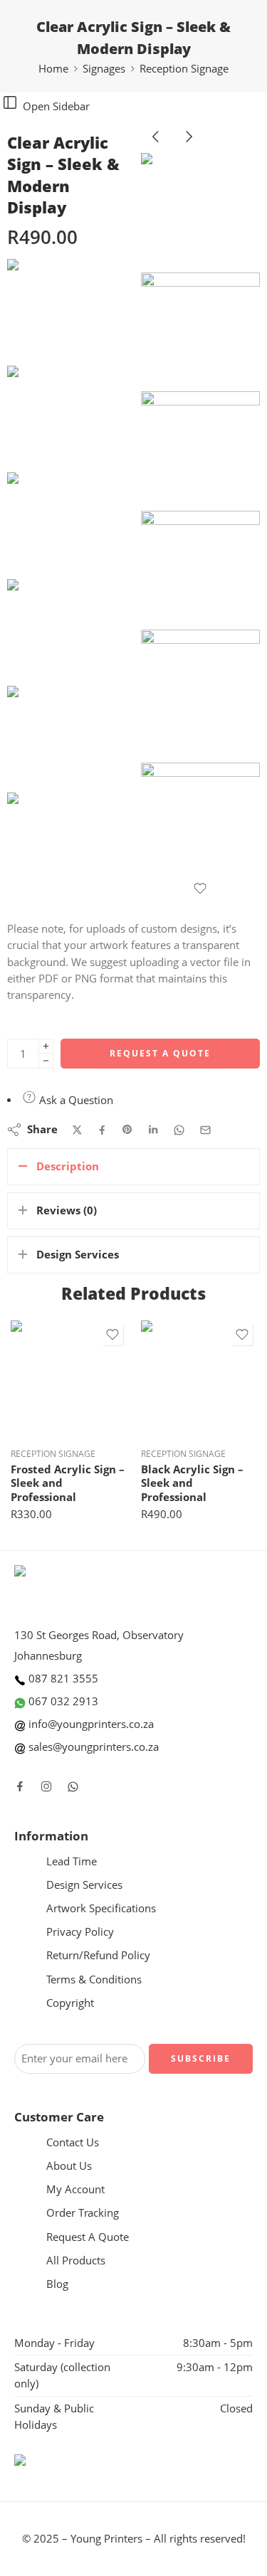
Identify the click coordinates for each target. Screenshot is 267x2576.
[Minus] (46, 1061)
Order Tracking (83, 2213)
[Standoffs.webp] (201, 822)
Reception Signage (184, 69)
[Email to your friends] (205, 1130)
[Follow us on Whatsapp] (73, 1787)
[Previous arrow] (157, 148)
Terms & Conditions (94, 1979)
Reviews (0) (67, 1210)
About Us (69, 2166)
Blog (57, 2284)
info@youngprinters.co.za (90, 1724)
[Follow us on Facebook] (20, 1786)
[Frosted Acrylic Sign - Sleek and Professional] (69, 1378)
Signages (104, 69)
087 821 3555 (62, 1679)
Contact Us (73, 2142)
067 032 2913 (62, 1701)
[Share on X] (77, 1130)
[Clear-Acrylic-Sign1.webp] (201, 696)
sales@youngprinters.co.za (92, 1747)
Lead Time (72, 1861)
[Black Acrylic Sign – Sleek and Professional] (199, 1378)
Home (53, 69)
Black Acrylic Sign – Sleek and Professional (192, 1483)
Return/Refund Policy (98, 1955)
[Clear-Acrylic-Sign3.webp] (201, 332)
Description (68, 1166)
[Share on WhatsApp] (179, 1130)
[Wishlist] (201, 889)
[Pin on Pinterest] (127, 1130)
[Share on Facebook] (102, 1130)
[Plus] (46, 1046)
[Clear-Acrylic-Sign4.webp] (201, 571)
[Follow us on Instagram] (46, 1786)
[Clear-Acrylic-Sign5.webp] (201, 451)
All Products (76, 2260)
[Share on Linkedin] (153, 1130)
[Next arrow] (189, 148)
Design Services (78, 1255)
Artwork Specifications (101, 1908)
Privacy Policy (80, 1932)
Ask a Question (75, 1100)
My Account (75, 2189)
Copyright (70, 2003)
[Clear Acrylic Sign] (61, 311)
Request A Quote (160, 1053)
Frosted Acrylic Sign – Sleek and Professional (68, 1483)
